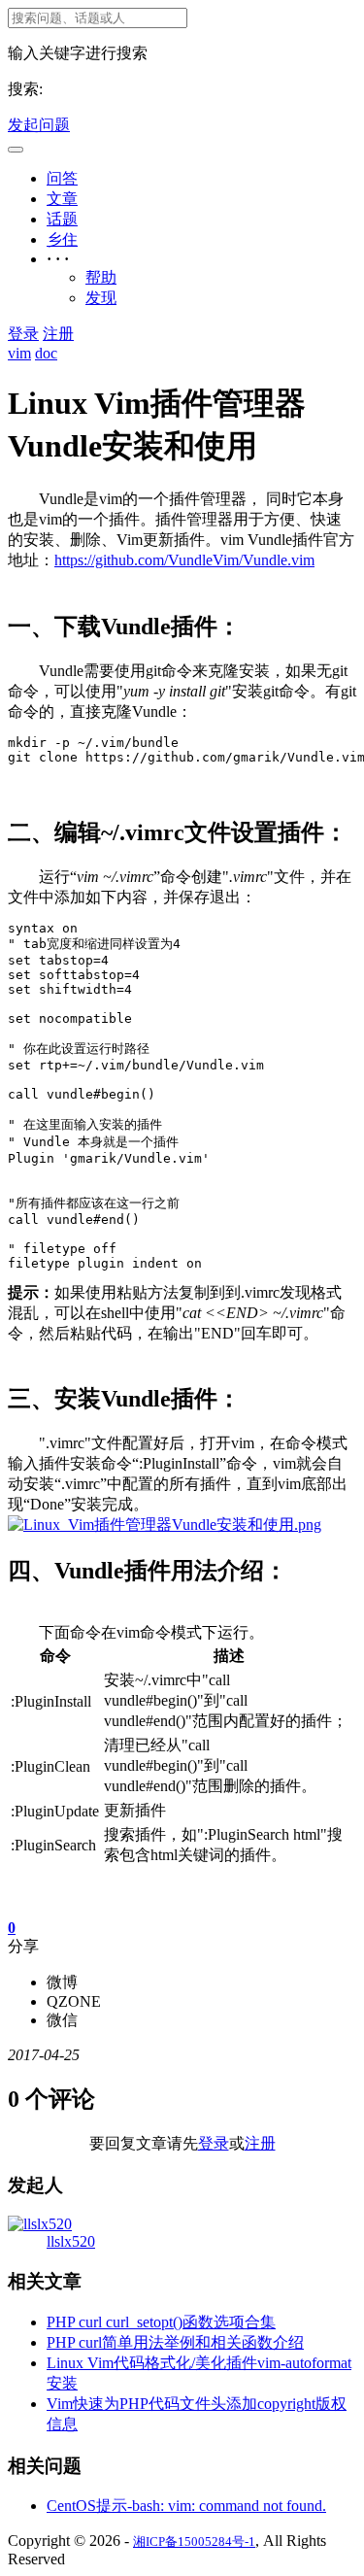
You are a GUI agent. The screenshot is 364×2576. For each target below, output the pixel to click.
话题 (62, 219)
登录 (23, 334)
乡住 (62, 239)
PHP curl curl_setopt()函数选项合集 (161, 2322)
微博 (62, 1982)
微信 (62, 2020)
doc (46, 353)
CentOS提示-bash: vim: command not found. (186, 2506)
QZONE (74, 2001)
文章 (62, 199)
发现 (101, 298)
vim (19, 353)
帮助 (101, 277)
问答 (62, 178)
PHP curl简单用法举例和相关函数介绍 (175, 2342)
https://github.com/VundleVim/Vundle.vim (184, 560)
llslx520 (71, 2241)
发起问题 (39, 125)
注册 (58, 334)
